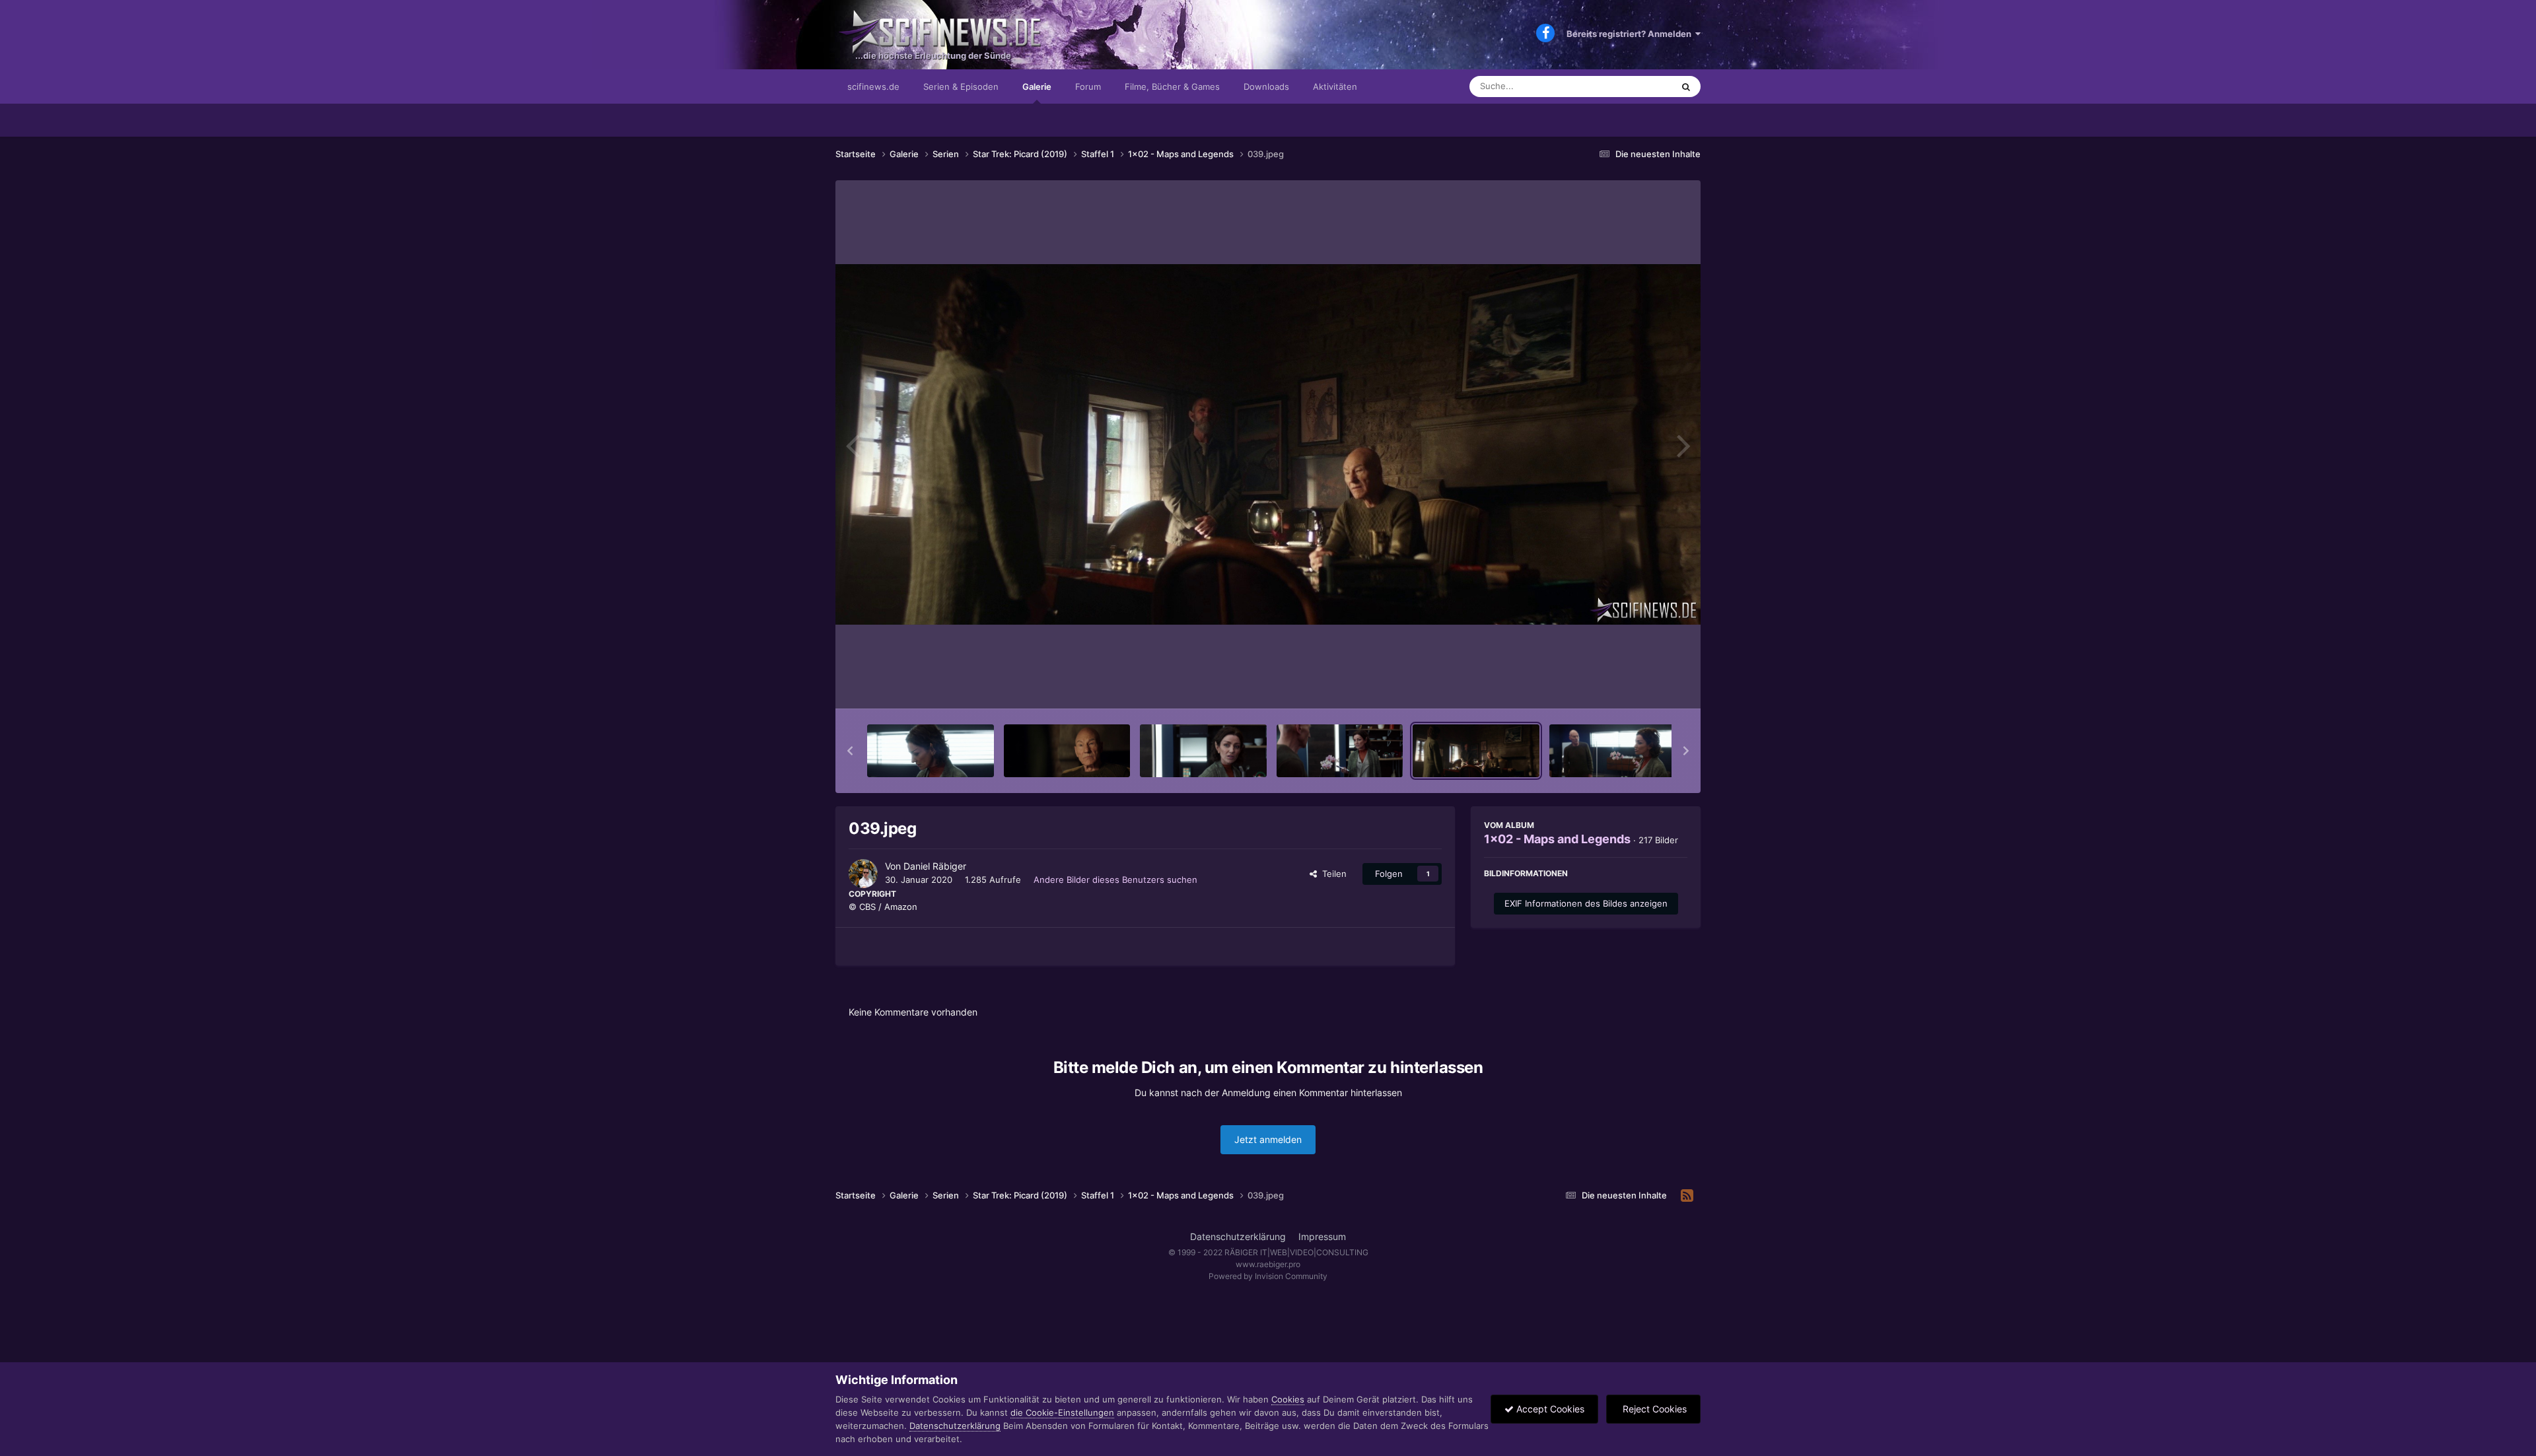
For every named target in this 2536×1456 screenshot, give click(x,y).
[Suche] (1686, 87)
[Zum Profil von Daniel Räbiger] (863, 874)
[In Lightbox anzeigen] (1268, 444)
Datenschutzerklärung (1238, 1236)
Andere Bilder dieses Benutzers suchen (1115, 880)
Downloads (1266, 87)
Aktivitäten (1335, 87)
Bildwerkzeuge (1640, 685)
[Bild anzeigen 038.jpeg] (1340, 751)
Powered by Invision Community (1268, 1276)
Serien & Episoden (961, 87)
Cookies (1288, 1399)
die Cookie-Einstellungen (1062, 1412)
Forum (1088, 87)
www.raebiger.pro (1268, 1264)
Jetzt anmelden (1268, 1139)
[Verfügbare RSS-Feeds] (1687, 1196)
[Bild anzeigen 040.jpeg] (1613, 751)
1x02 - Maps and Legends (1557, 839)
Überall (1640, 86)
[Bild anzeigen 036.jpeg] (1067, 751)
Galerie (1037, 87)
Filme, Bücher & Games (1172, 87)
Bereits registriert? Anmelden (1631, 34)
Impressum (1322, 1236)
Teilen (1332, 874)
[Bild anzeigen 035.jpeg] (931, 751)
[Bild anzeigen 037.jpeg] (1203, 751)
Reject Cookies (1653, 1409)
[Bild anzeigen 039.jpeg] (1476, 751)
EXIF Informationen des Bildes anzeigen (1586, 903)
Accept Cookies (1549, 1409)
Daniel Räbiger (935, 866)
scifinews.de (873, 87)
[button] (850, 751)
